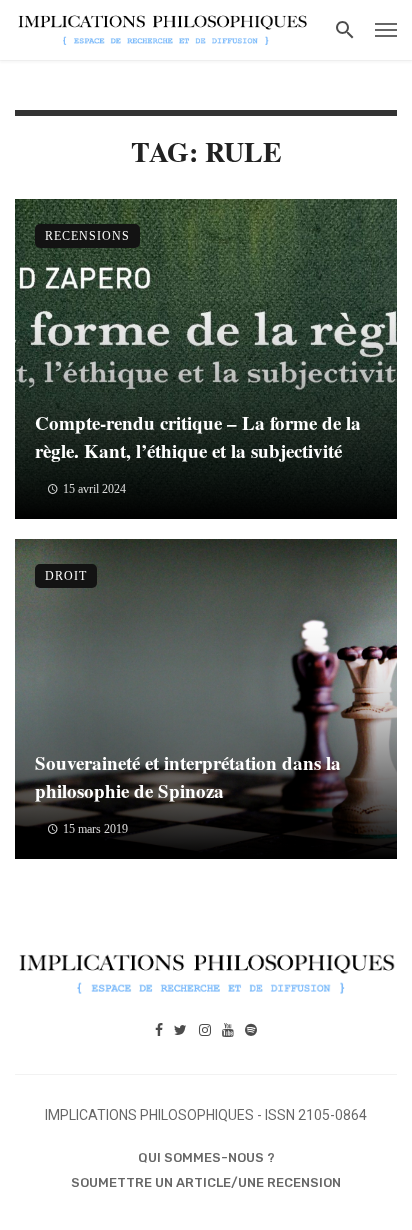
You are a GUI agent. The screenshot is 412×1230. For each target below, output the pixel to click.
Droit (66, 576)
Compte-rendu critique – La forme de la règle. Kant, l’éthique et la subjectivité (198, 437)
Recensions (87, 236)
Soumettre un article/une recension (206, 1182)
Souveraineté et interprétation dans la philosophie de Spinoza (188, 777)
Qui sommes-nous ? (206, 1157)
